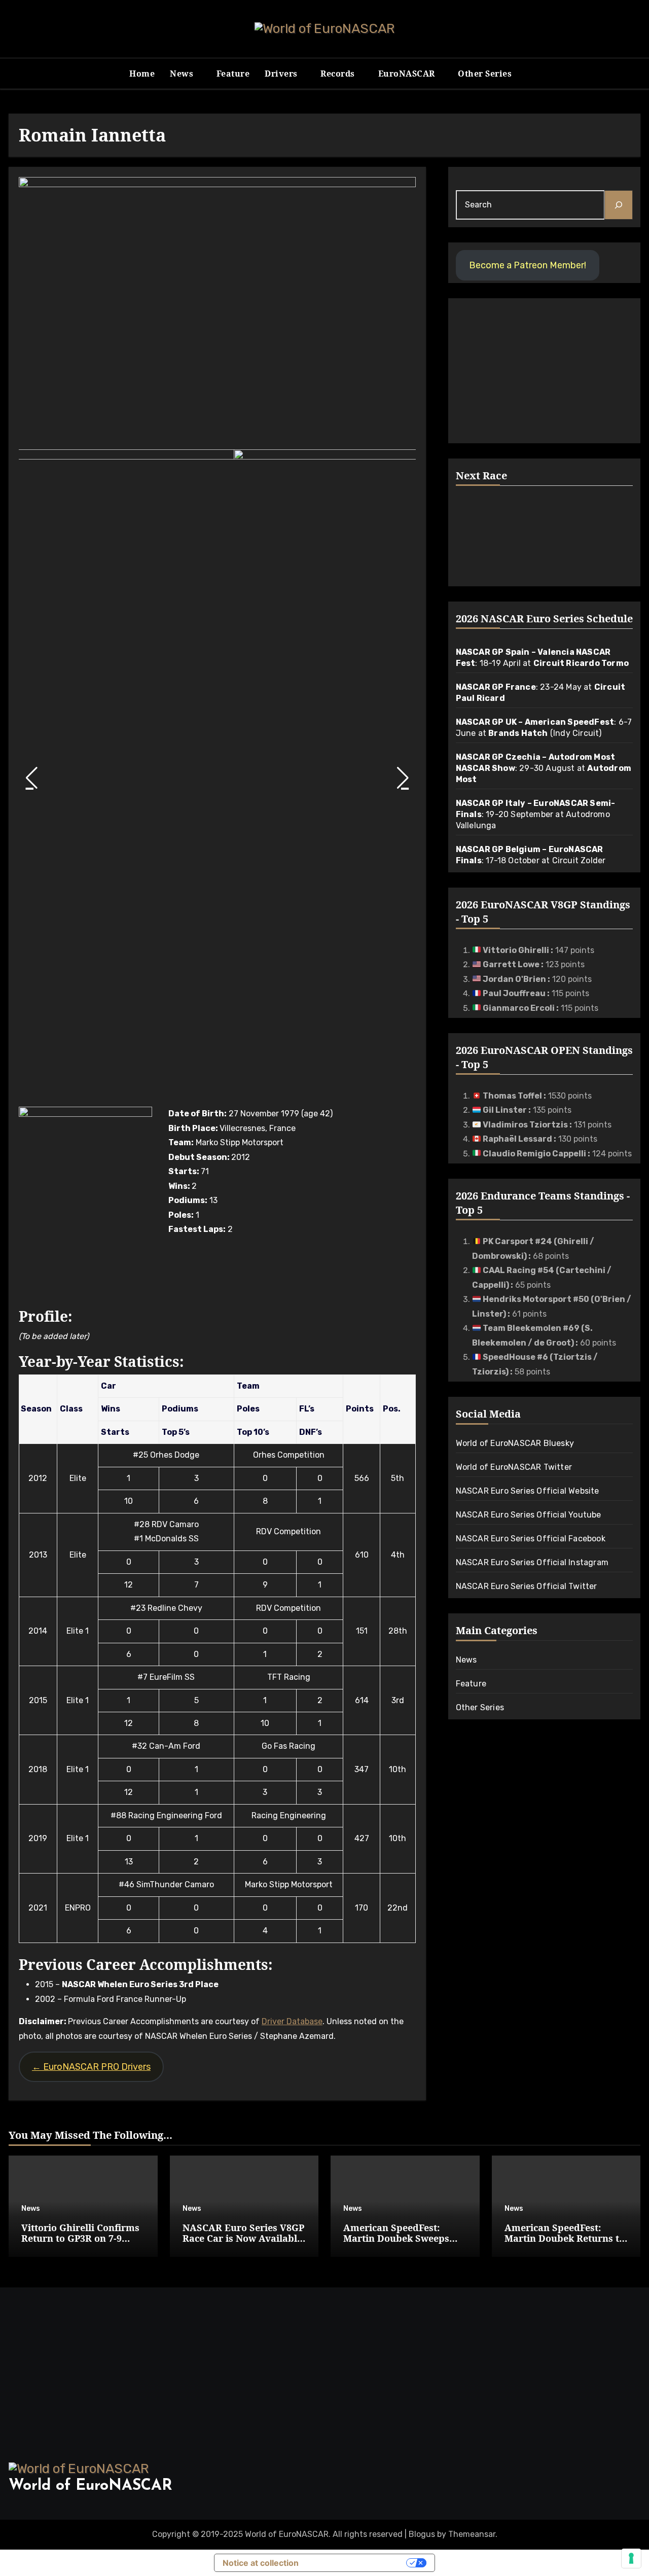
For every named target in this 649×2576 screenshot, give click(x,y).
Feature (233, 74)
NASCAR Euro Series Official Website (528, 1491)
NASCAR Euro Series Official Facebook (531, 1539)
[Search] (619, 205)
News (183, 74)
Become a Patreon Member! (528, 265)
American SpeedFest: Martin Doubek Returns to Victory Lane (565, 2238)
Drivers (282, 74)
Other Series (486, 74)
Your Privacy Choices (357, 2563)
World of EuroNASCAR (91, 2486)
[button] (31, 778)
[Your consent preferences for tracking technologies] (631, 2558)
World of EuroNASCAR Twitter (514, 1467)
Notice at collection (261, 2563)
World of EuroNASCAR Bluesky (515, 1443)
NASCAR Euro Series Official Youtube (529, 1515)
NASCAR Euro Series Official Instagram (532, 1562)
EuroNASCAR (408, 74)
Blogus (422, 2534)
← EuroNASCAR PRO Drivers (91, 2067)
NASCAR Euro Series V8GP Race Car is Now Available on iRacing (243, 2238)
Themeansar (472, 2534)
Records (339, 74)
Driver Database (292, 2021)
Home (142, 74)
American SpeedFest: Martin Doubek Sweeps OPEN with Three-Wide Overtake (396, 2244)
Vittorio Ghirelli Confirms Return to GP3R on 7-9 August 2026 (80, 2238)
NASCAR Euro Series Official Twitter (527, 1586)
